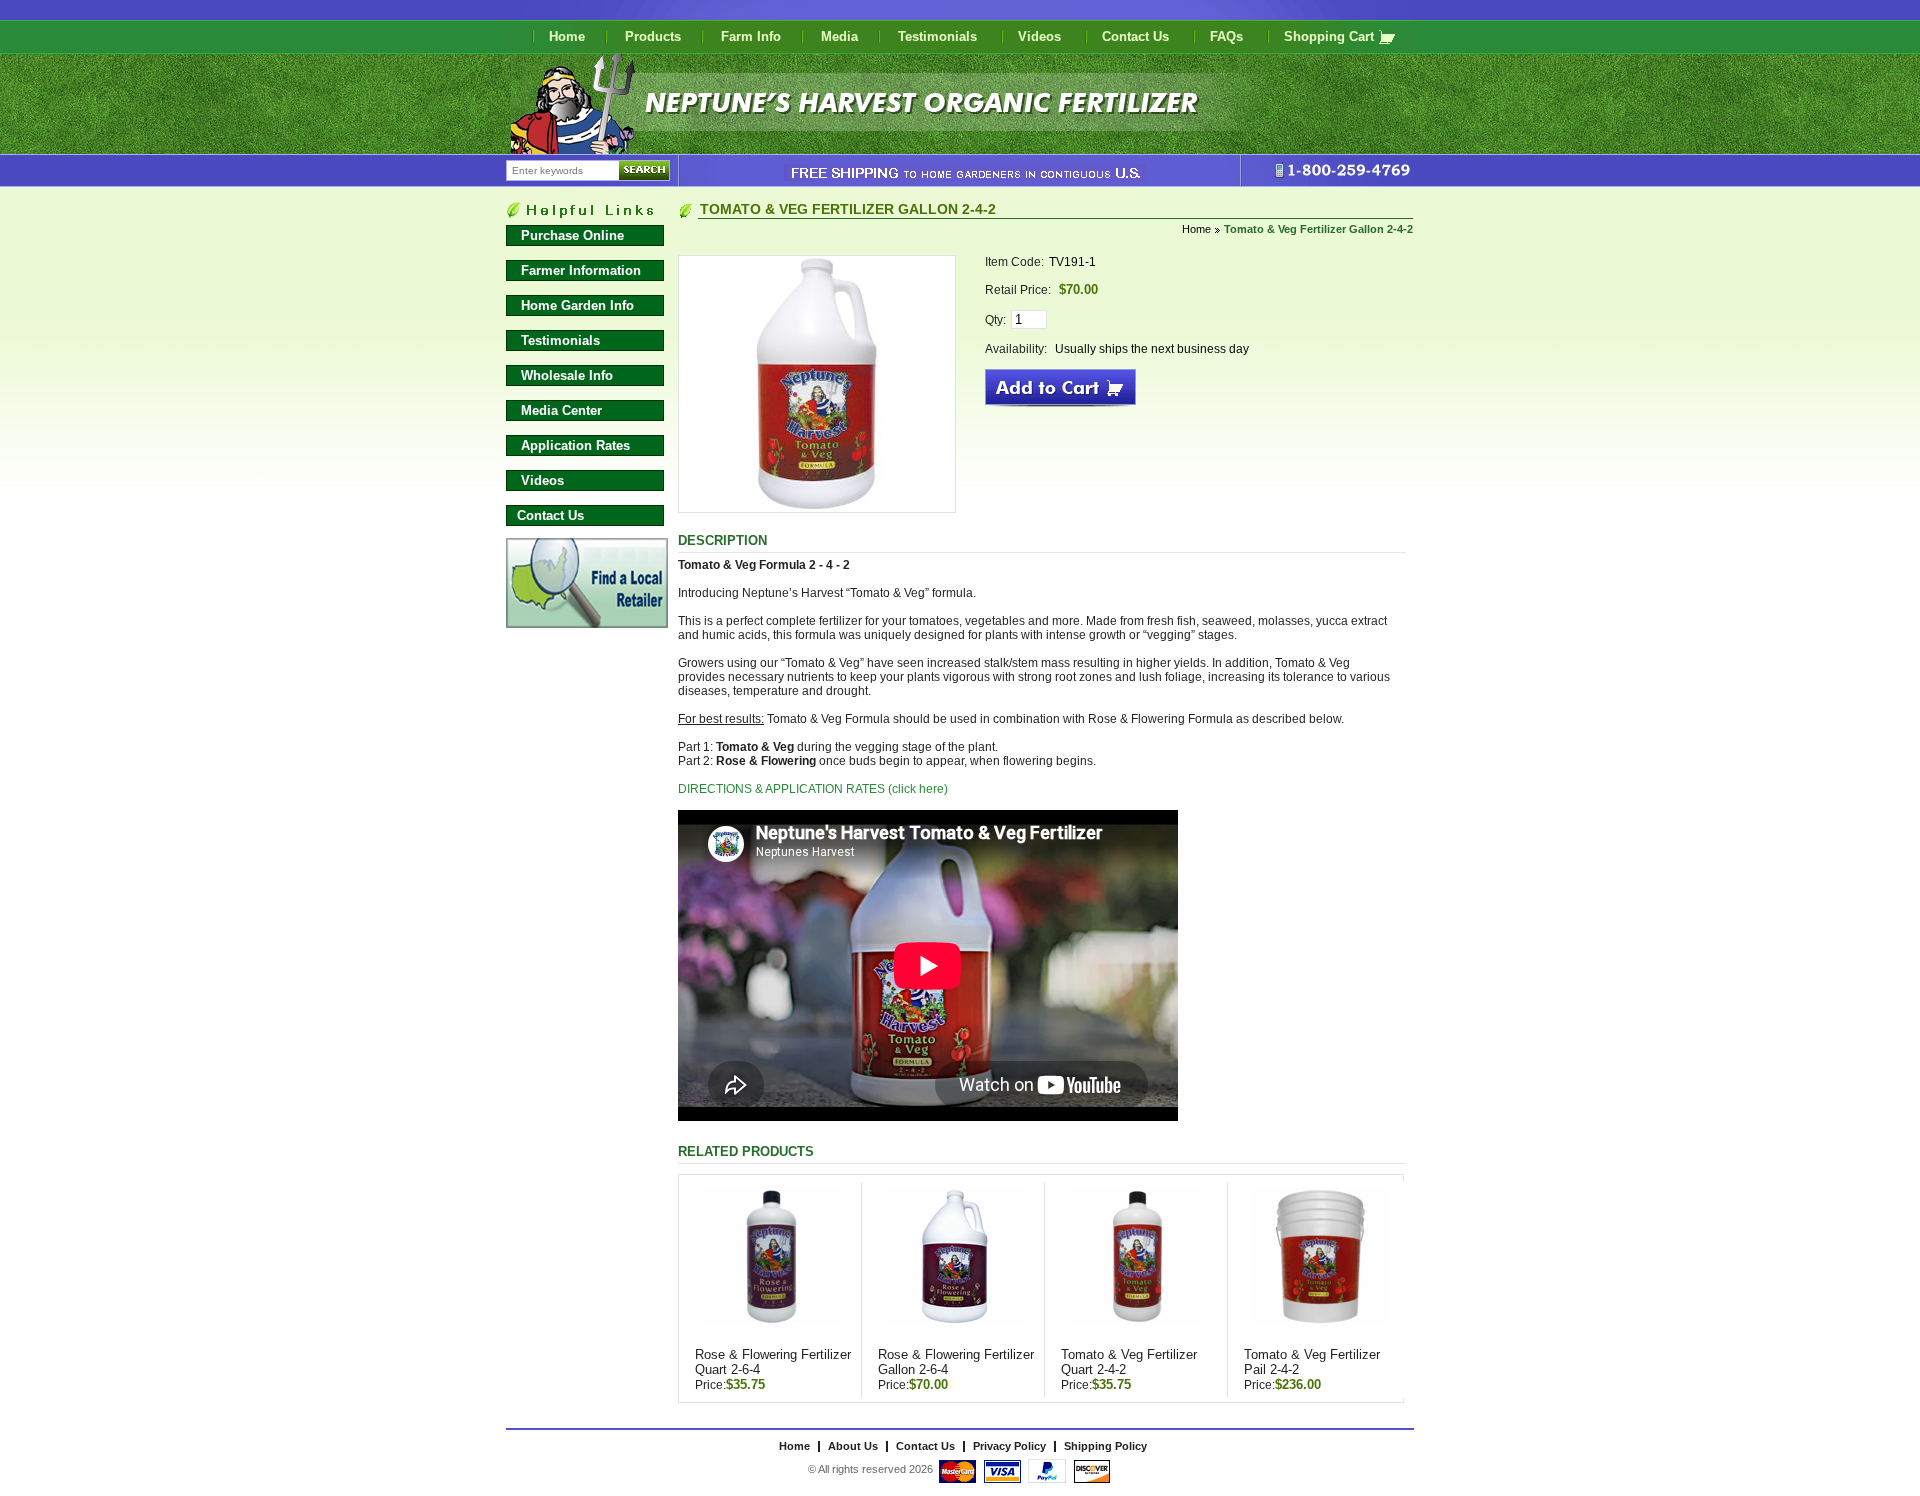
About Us (853, 1446)
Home (567, 36)
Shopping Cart (1329, 36)
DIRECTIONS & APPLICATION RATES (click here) (813, 789)
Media (839, 36)
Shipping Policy (1105, 1446)
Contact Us (1137, 36)
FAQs (1228, 36)
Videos (1041, 36)
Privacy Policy (1009, 1446)
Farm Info (751, 36)
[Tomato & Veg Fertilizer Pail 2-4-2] (1320, 1266)
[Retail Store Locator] (587, 624)
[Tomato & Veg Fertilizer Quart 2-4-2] (1137, 1266)
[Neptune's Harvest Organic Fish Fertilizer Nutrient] (918, 146)
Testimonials (939, 36)
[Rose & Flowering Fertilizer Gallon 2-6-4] (954, 1266)
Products (653, 36)
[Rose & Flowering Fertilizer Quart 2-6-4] (771, 1266)
